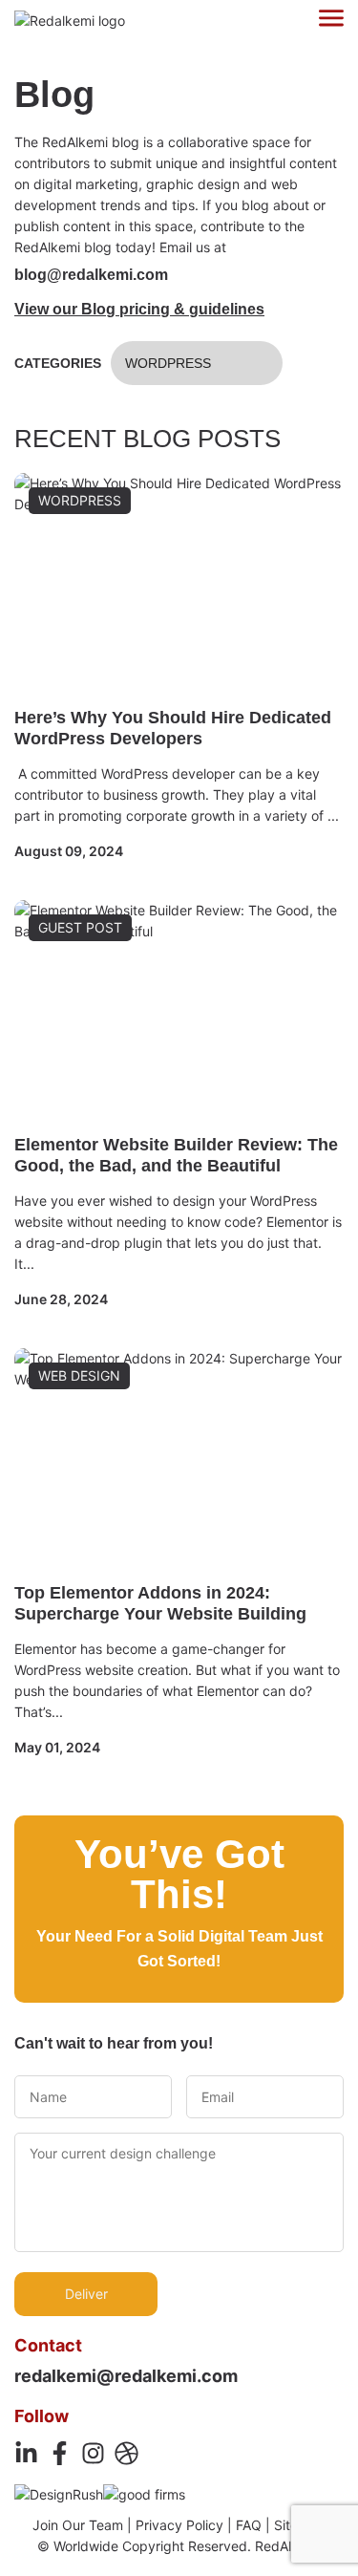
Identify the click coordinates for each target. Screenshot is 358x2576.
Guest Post (80, 927)
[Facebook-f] (60, 2453)
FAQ (249, 2525)
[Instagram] (93, 2453)
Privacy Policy (179, 2525)
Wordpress (168, 363)
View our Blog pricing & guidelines (139, 309)
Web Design (79, 1375)
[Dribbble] (126, 2453)
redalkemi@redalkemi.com (126, 2376)
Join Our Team (78, 2525)
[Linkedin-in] (26, 2453)
